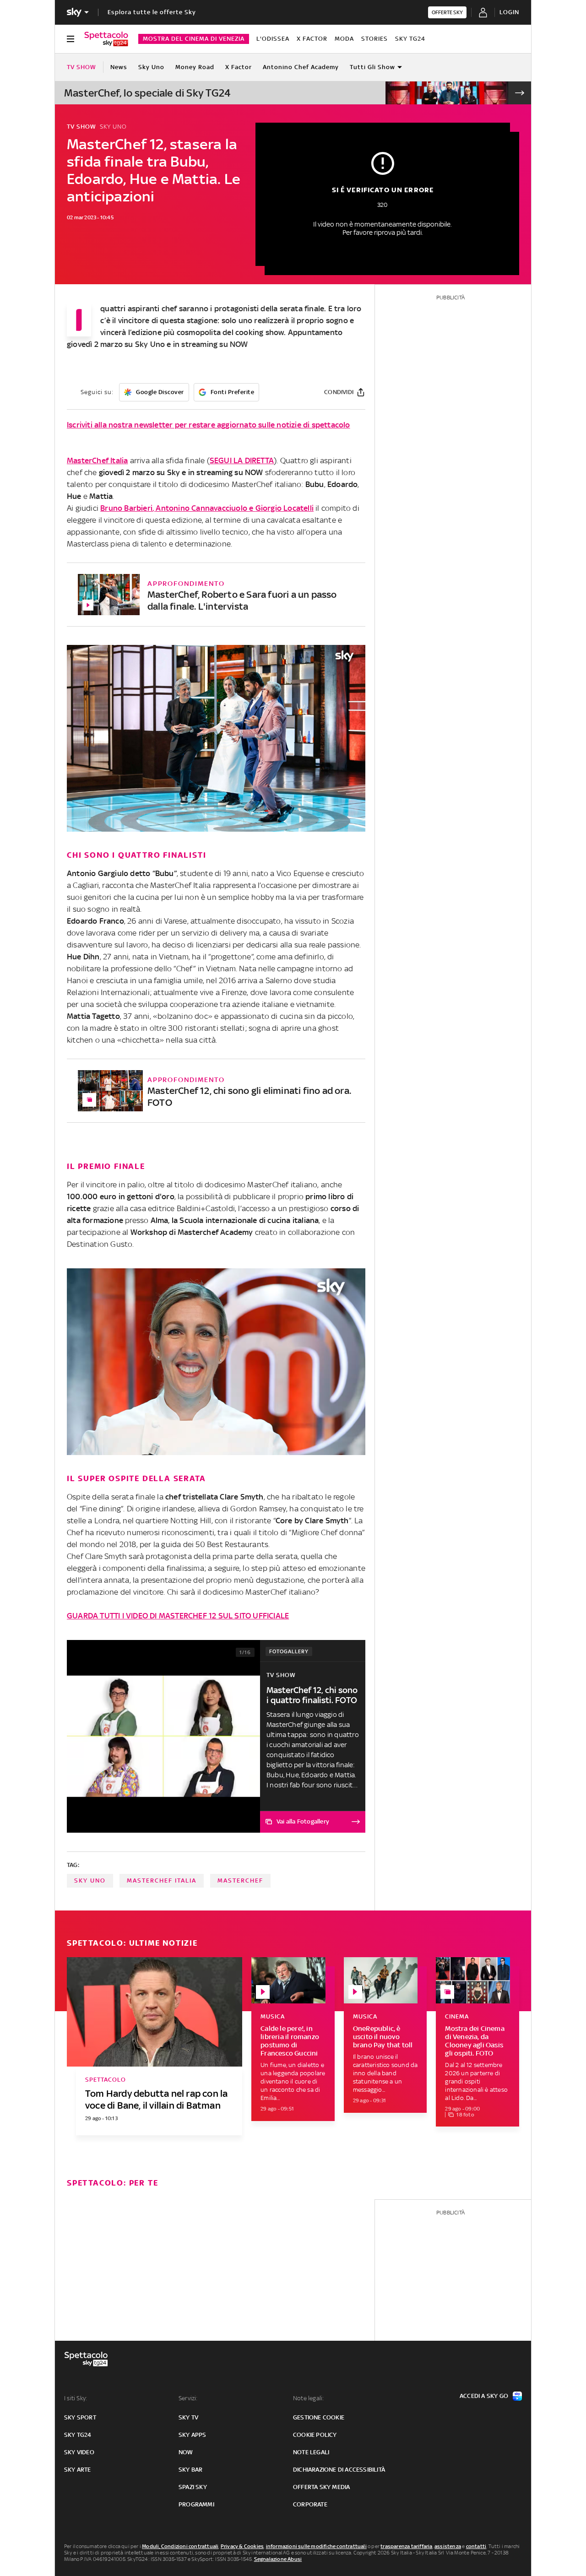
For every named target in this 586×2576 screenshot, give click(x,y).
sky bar (190, 2470)
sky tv (188, 2417)
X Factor (312, 39)
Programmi (196, 2504)
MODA (344, 39)
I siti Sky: (76, 2398)
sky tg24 (78, 2435)
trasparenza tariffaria (406, 2546)
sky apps (193, 2435)
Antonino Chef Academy (301, 67)
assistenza (448, 2546)
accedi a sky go (484, 2396)
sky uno (90, 1881)
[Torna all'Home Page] (106, 39)
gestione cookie (319, 2417)
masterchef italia (162, 1881)
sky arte (78, 2470)
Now (186, 2452)
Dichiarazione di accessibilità (339, 2470)
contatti (476, 2546)
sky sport (80, 2417)
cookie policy (315, 2435)
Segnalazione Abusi (278, 2559)
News (119, 67)
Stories (374, 39)
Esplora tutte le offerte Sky (152, 12)
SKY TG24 (410, 39)
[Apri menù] (71, 39)
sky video (79, 2452)
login (509, 12)
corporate (310, 2504)
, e (207, 508)
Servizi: (188, 2398)
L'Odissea (273, 39)
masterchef (240, 1881)
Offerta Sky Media (321, 2487)
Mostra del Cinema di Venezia (194, 39)
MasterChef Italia (97, 460)
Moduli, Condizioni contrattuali (180, 2546)
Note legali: (308, 2398)
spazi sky (193, 2487)
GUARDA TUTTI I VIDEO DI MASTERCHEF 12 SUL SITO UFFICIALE (178, 1616)
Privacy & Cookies (242, 2546)
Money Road (195, 67)
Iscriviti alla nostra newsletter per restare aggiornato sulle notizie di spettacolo (209, 425)
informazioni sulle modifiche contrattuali (316, 2546)
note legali (311, 2452)
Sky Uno (151, 67)
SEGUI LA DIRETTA (242, 460)
